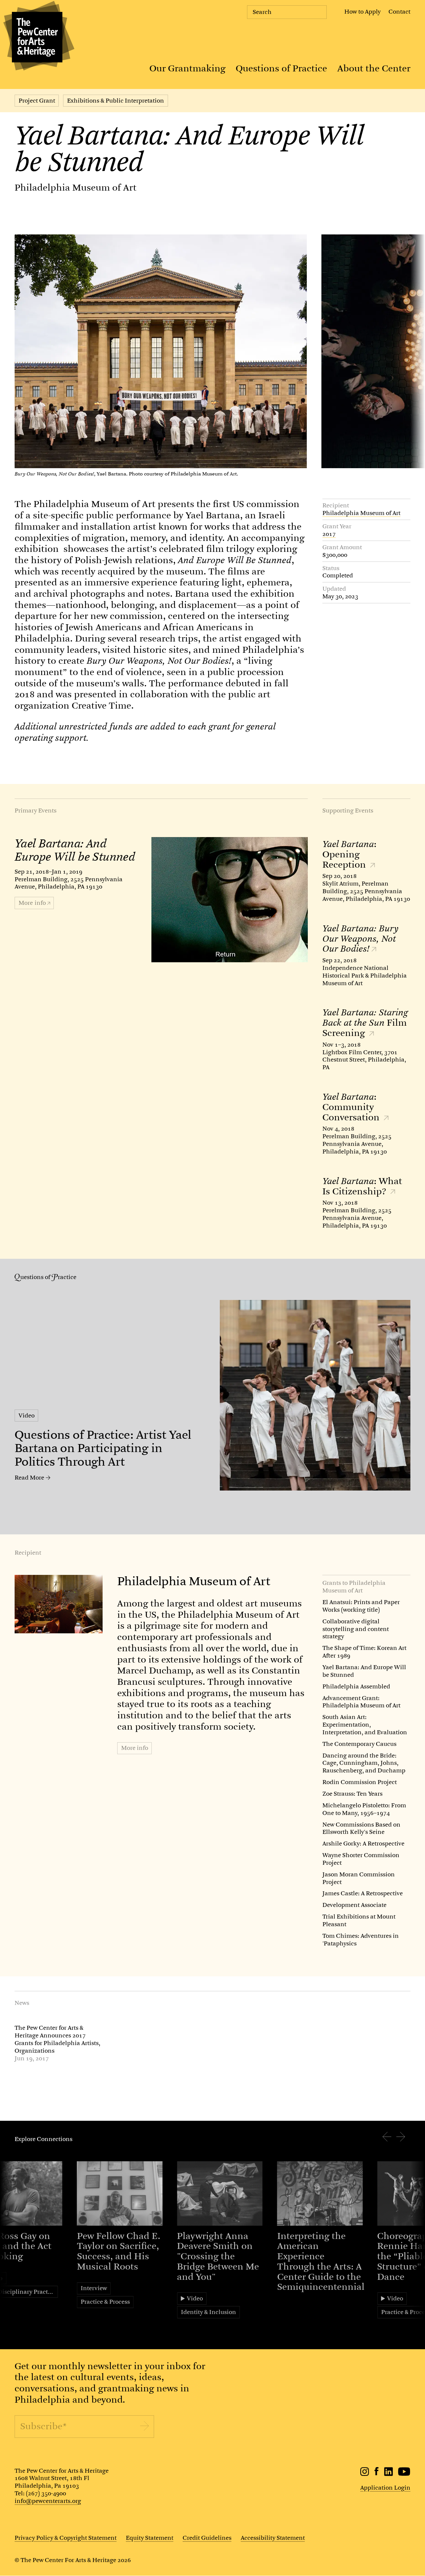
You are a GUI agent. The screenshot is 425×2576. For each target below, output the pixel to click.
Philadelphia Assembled (356, 1686)
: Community (352, 1107)
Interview (94, 2288)
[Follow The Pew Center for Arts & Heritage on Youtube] (404, 2474)
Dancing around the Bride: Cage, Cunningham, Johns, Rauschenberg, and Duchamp (364, 1763)
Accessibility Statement (273, 2538)
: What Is (362, 1186)
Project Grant (37, 101)
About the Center (374, 68)
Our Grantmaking (187, 68)
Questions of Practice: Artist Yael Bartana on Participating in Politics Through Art (103, 1448)
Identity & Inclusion (209, 2312)
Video (27, 1416)
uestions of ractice (48, 1277)
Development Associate (354, 1905)
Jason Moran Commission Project (359, 1878)
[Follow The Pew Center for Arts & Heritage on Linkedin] (388, 2474)
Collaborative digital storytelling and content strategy (356, 1629)
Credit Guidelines (207, 2538)
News (22, 2003)
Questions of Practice (281, 68)
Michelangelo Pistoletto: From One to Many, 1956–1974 (364, 1809)
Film (365, 1023)
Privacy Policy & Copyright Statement (66, 2538)
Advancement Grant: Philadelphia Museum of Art (361, 1702)
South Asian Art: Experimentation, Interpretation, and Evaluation (365, 1725)
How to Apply (362, 12)
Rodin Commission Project (360, 1782)
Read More (29, 1478)
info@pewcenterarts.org (48, 2501)
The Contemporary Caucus (359, 1744)
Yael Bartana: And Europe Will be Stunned (364, 1671)
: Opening (349, 854)
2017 (329, 534)
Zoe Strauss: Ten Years (352, 1794)
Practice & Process (105, 2302)
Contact (399, 12)
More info (135, 1748)
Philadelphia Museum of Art (76, 188)
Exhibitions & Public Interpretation (116, 101)
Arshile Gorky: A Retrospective (363, 1844)
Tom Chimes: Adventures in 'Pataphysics (361, 1940)
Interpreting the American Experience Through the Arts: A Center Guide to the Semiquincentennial (321, 2262)
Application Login (385, 2488)
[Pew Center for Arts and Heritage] (37, 37)
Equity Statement (150, 2538)
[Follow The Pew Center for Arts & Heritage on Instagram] (365, 2474)
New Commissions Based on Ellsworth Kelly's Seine (361, 1828)
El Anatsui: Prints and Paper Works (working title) (361, 1606)
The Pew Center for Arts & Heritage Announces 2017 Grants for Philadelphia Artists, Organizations (57, 2039)
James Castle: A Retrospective (363, 1893)
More (32, 903)
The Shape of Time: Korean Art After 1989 (364, 1652)
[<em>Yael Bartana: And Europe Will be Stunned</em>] (230, 900)
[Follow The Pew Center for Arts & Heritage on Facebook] (377, 2473)
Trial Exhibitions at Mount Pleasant (359, 1920)
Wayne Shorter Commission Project (361, 1859)
